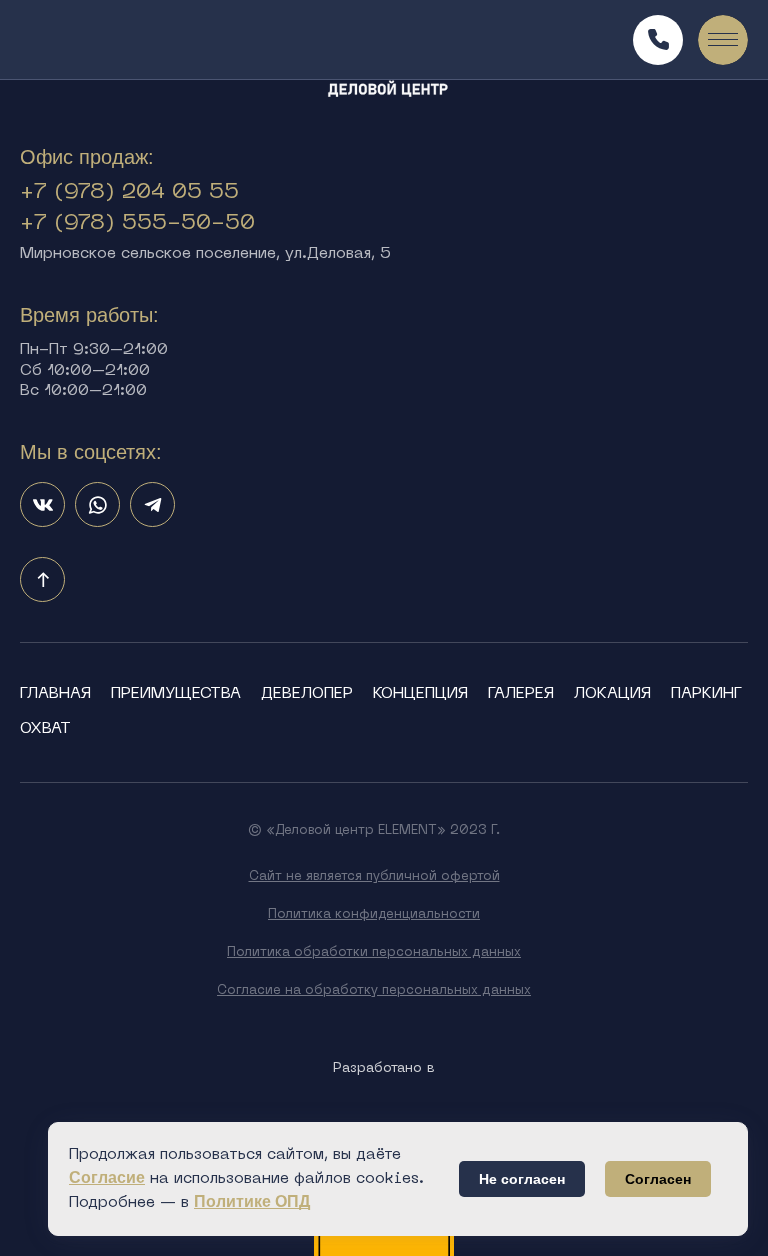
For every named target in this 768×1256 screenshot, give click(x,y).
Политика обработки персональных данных (374, 952)
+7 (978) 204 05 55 (129, 192)
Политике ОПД (252, 1201)
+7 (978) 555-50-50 (137, 223)
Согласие (107, 1177)
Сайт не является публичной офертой (374, 876)
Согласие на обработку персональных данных (374, 990)
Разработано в (384, 1068)
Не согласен (522, 1179)
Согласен (658, 1179)
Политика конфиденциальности (374, 914)
